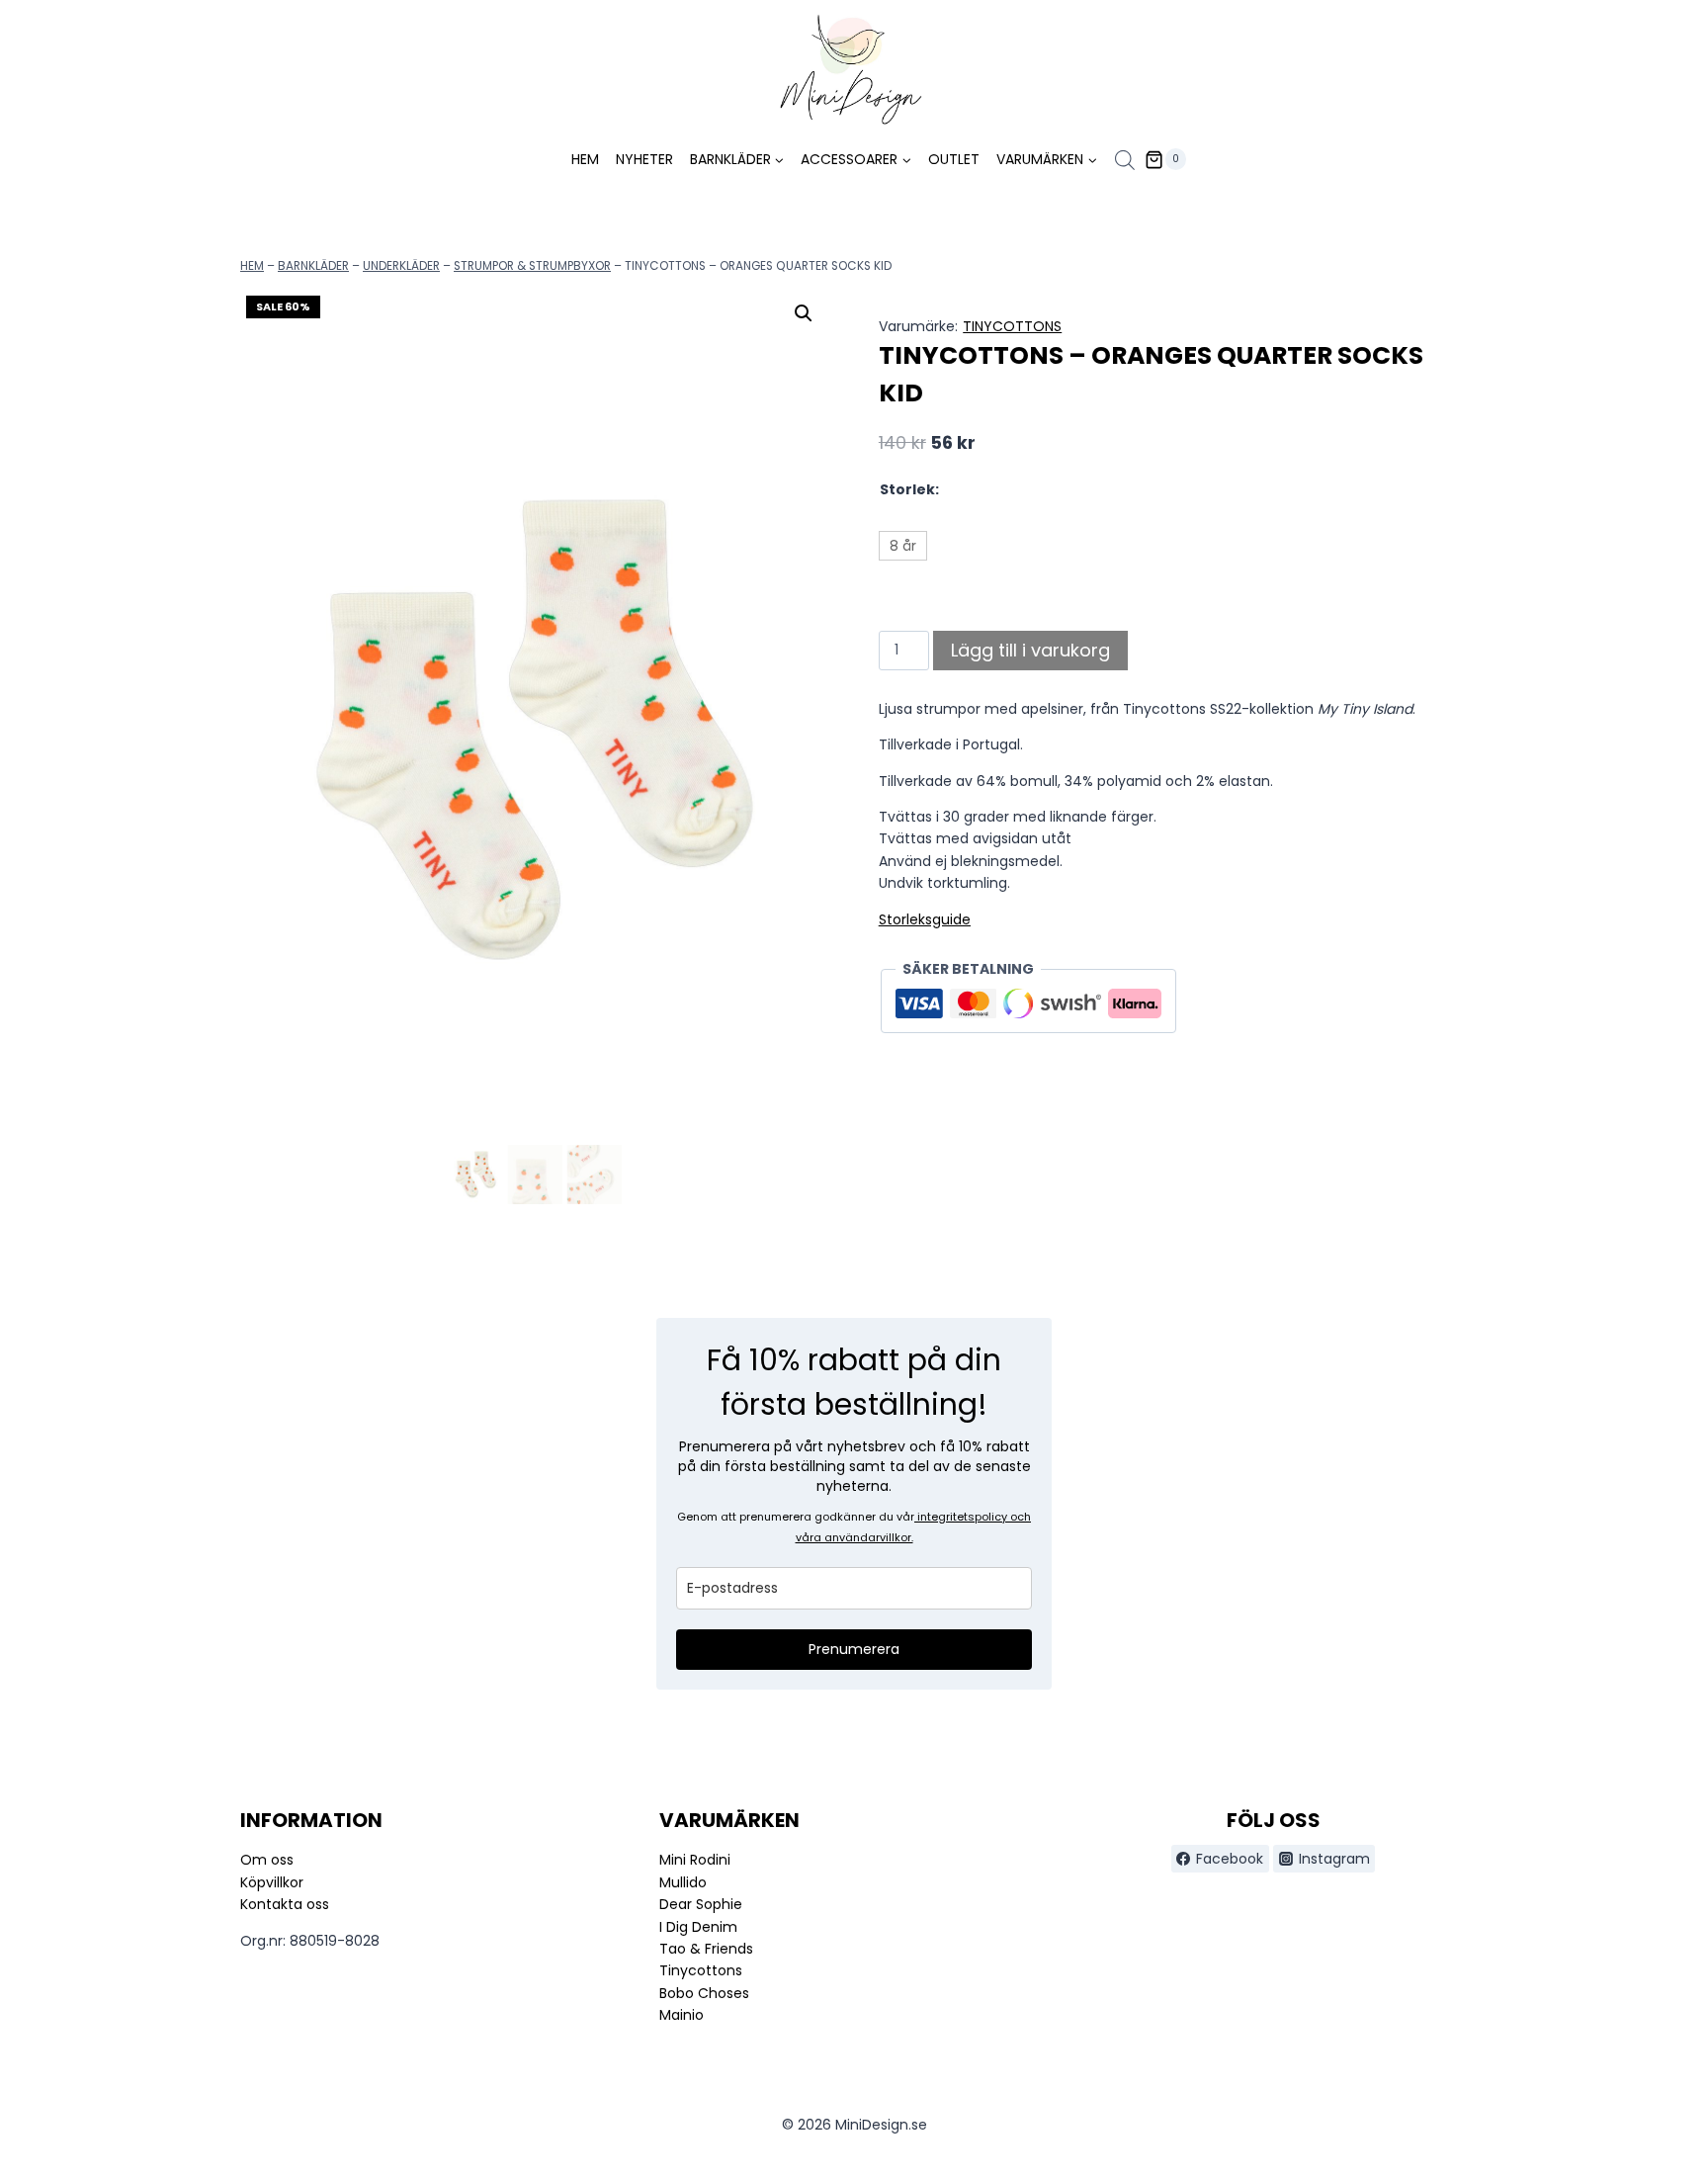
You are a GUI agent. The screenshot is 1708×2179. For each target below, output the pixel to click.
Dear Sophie (701, 1904)
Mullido (683, 1882)
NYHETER (644, 159)
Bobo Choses (704, 1993)
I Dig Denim (698, 1927)
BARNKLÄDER (313, 266)
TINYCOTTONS (1012, 326)
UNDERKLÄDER (401, 266)
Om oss (267, 1860)
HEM (585, 159)
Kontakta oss (285, 1904)
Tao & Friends (706, 1949)
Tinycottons (701, 1970)
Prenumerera (854, 1649)
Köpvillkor (272, 1882)
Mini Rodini (695, 1860)
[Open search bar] (1125, 160)
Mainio (682, 2015)
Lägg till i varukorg (1030, 650)
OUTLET (954, 159)
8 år (903, 546)
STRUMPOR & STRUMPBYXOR (532, 266)
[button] (804, 313)
